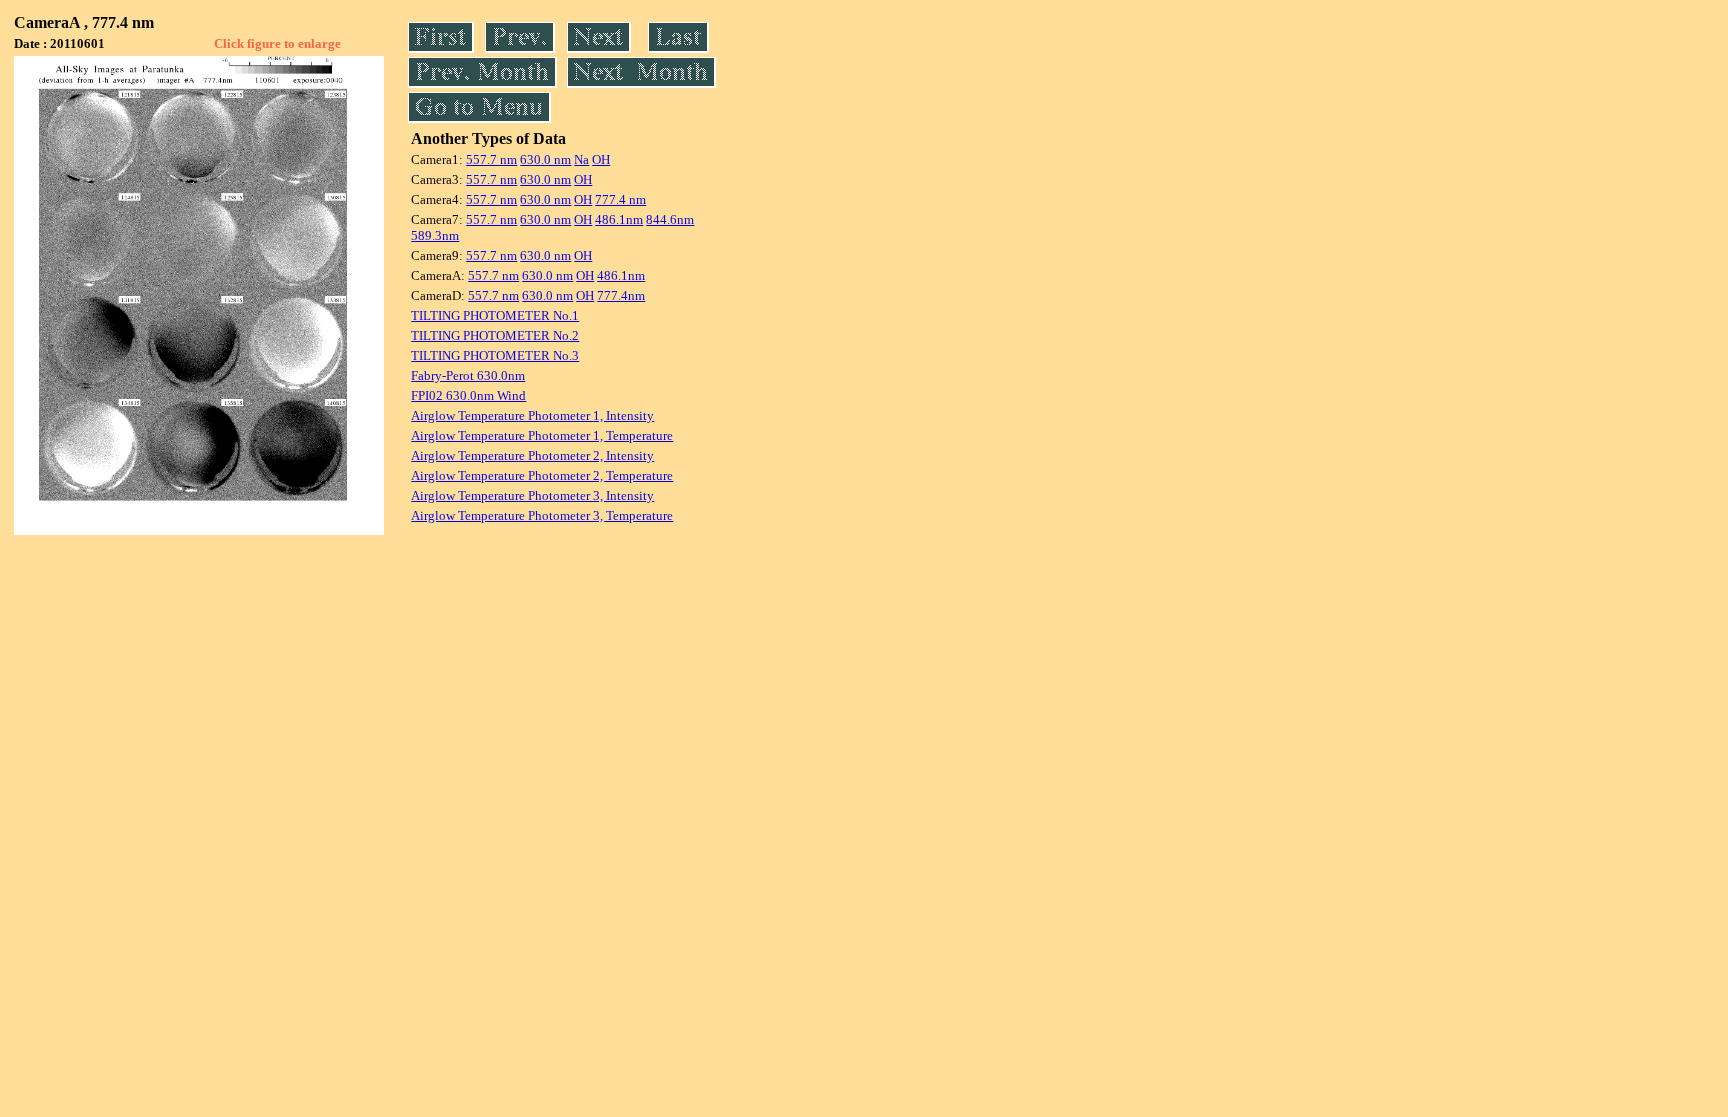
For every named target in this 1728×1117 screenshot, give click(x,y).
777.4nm (621, 295)
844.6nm (670, 219)
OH (601, 159)
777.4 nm (620, 199)
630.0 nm (545, 159)
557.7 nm (491, 159)
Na (581, 159)
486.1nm (619, 219)
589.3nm (435, 235)
